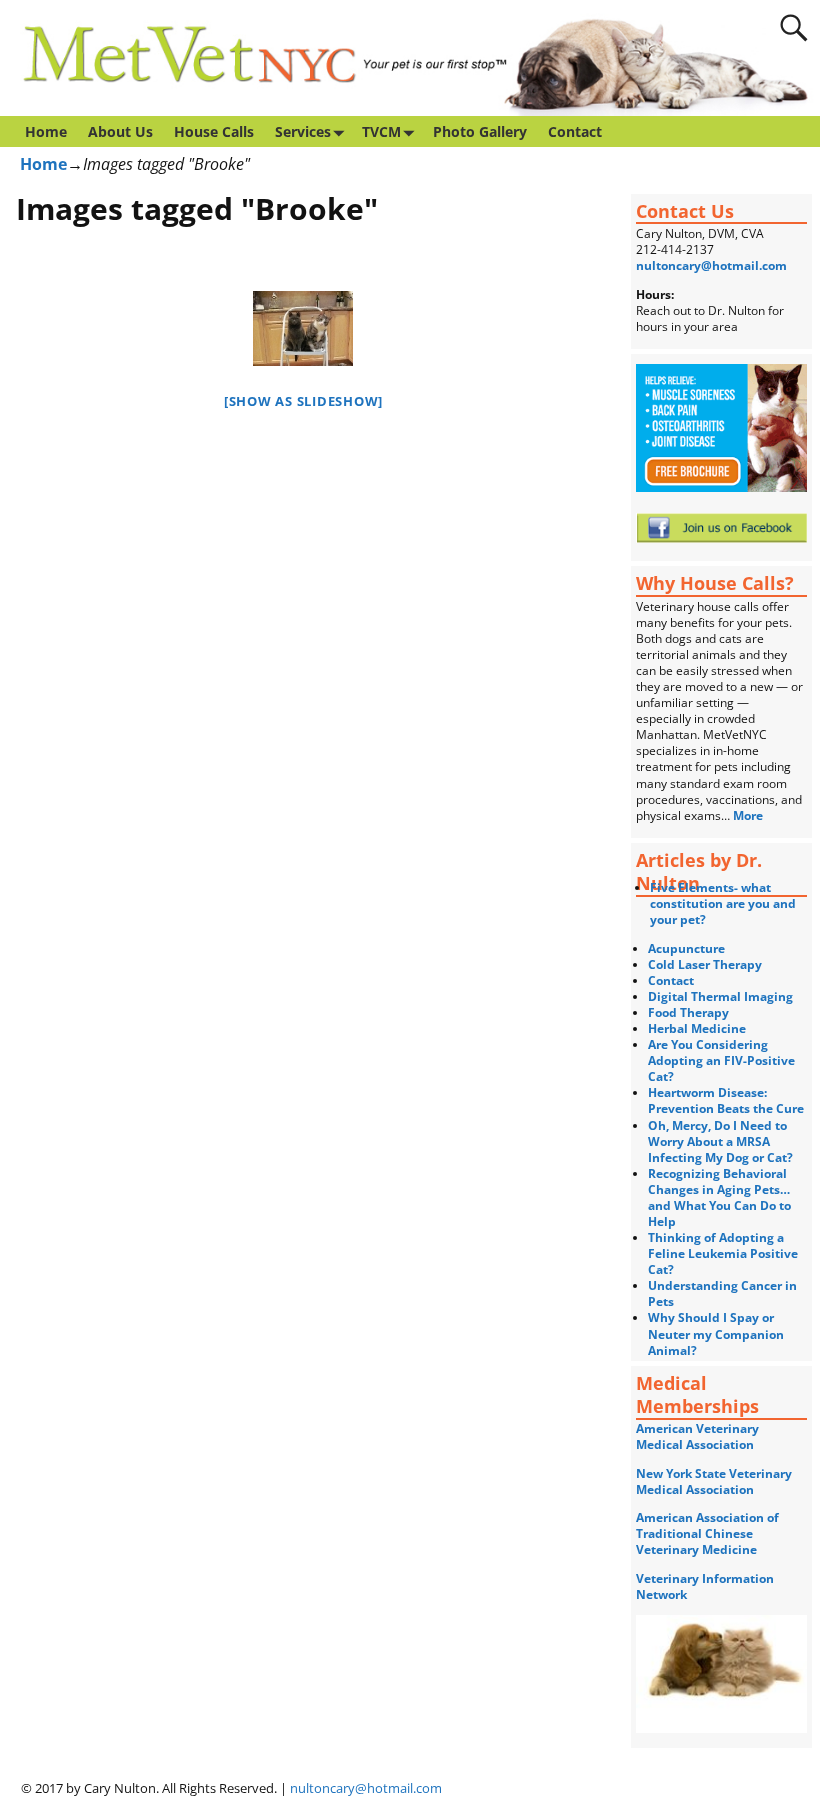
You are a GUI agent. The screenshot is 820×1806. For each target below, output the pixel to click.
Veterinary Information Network (705, 1586)
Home (46, 131)
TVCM (381, 131)
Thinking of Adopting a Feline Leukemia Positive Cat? (723, 1253)
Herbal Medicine (697, 1028)
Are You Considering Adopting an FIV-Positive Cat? (721, 1060)
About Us (120, 131)
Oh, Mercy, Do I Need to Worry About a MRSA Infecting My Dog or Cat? (720, 1141)
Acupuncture (686, 948)
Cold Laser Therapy (705, 964)
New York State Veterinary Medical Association (714, 1481)
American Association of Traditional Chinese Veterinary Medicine (707, 1533)
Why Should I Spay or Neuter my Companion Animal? (716, 1333)
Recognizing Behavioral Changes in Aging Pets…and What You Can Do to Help (719, 1197)
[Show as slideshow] (303, 401)
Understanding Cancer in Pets (722, 1293)
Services (303, 131)
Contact (575, 131)
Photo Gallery (480, 131)
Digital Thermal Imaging (720, 996)
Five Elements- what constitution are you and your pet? (723, 903)
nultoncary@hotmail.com (711, 265)
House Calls (214, 131)
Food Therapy (688, 1012)
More (749, 815)
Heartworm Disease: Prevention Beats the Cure (726, 1100)
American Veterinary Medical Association (697, 1436)
